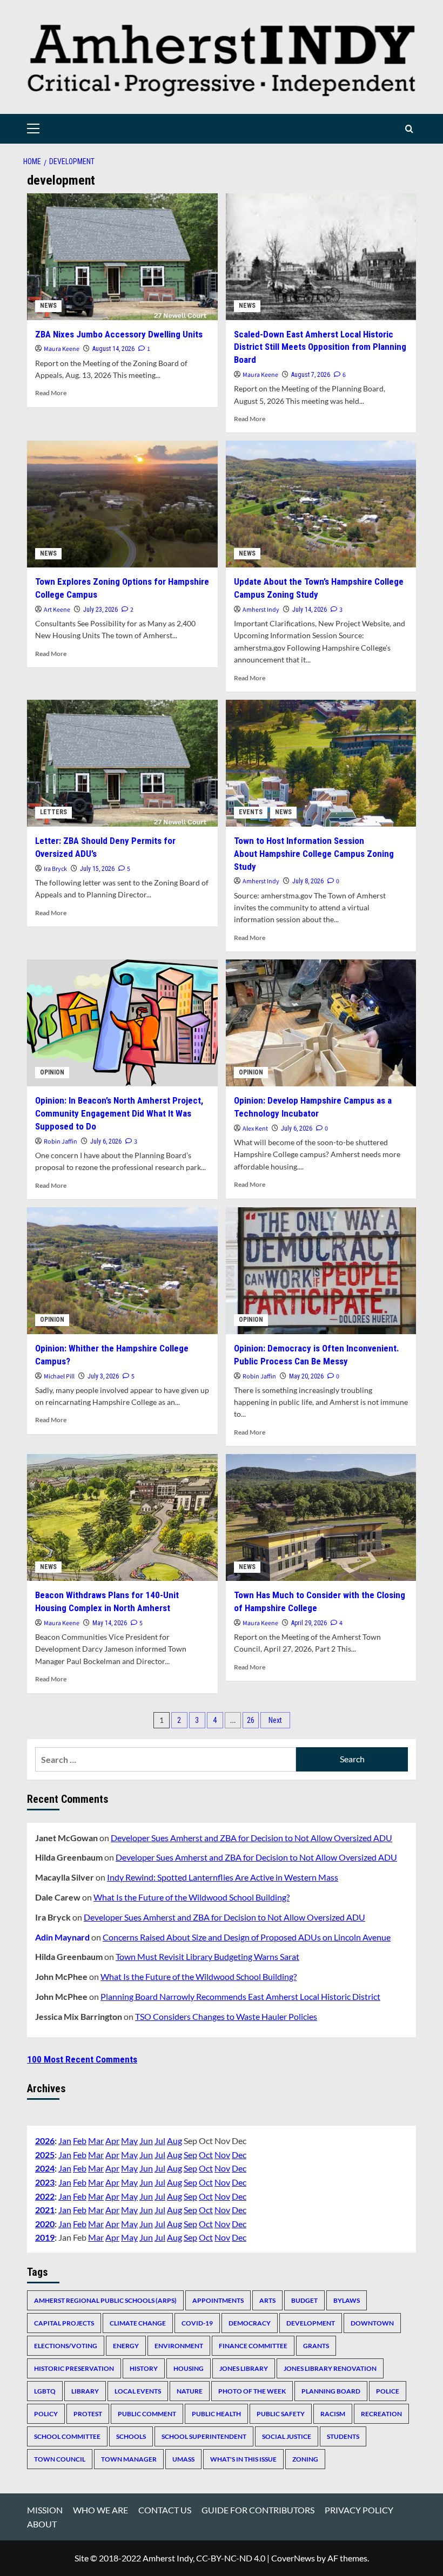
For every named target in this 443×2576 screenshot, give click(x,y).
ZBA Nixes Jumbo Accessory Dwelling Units (119, 334)
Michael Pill (59, 1377)
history (144, 2368)
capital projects (64, 2323)
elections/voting (66, 2346)
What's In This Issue (243, 2459)
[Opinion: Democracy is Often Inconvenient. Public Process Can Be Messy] (321, 1271)
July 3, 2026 (103, 1376)
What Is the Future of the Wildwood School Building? (192, 1897)
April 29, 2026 (309, 1623)
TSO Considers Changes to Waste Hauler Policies (226, 2016)
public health (216, 2414)
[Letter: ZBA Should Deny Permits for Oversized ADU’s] (122, 763)
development (311, 2323)
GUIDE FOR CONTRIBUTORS (258, 2510)
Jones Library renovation (330, 2368)
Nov (222, 2155)
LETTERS (53, 812)
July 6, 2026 (106, 1141)
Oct (206, 2155)
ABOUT (42, 2524)
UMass (183, 2459)
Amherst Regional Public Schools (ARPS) (105, 2300)
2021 (45, 2210)
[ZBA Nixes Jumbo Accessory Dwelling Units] (122, 257)
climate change (138, 2323)
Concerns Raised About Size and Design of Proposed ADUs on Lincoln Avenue (247, 1937)
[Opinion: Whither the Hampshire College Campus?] (122, 1271)
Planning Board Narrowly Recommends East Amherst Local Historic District (240, 1996)
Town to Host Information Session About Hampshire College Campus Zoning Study (314, 854)
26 (251, 1720)
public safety (281, 2414)
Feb (80, 2141)
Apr (112, 2141)
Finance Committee (253, 2346)
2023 (45, 2182)
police (388, 2391)
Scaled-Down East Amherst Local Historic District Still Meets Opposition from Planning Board (320, 347)
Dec (239, 2155)
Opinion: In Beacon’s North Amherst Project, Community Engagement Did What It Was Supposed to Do (119, 1113)
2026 (45, 2141)
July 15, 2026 (97, 869)
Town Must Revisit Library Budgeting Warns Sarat (207, 1956)
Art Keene (57, 610)
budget (304, 2300)
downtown (372, 2323)
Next (275, 1720)
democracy (250, 2323)
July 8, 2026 (308, 881)
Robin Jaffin (61, 1142)
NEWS (48, 306)
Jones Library (244, 2368)
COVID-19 (197, 2323)
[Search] (409, 129)
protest (88, 2414)
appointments (218, 2300)
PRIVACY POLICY (359, 2510)
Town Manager (129, 2459)
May (129, 2141)
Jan (65, 2141)
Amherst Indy (261, 610)
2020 (45, 2224)
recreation (381, 2414)
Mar (96, 2141)
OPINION (52, 1072)
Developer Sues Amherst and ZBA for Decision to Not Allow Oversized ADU (251, 1838)
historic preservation (74, 2368)
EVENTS (251, 812)
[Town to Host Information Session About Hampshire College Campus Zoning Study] (321, 763)
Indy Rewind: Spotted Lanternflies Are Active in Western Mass (223, 1877)
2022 (45, 2196)
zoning (305, 2459)
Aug (174, 2141)
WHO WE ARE (100, 2510)
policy (46, 2414)
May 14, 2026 (110, 1623)
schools (131, 2436)
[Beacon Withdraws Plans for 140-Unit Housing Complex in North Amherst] (122, 1517)
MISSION (45, 2510)
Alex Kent (255, 1129)
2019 (45, 2237)
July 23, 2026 (100, 610)
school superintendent (204, 2436)
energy (126, 2346)
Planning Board (331, 2391)
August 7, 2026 (311, 375)
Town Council (60, 2459)
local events (138, 2391)
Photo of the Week (252, 2391)
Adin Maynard (62, 1937)
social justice (287, 2436)
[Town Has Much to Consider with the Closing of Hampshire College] (321, 1517)
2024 (45, 2168)
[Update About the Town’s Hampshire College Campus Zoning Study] (321, 504)
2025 (45, 2155)
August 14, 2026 (113, 349)
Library (85, 2391)
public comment (147, 2414)
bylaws (347, 2300)
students (343, 2436)
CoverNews (293, 2558)
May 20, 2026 (306, 1376)
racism (333, 2414)
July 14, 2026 (310, 610)
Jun (146, 2141)
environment (179, 2346)
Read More (51, 393)
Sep (190, 2155)
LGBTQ (45, 2391)
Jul (160, 2141)
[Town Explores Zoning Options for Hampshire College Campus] (122, 504)
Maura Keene (62, 349)
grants (316, 2346)
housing (189, 2368)
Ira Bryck (55, 869)
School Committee (67, 2436)
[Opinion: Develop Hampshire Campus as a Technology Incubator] (321, 1023)
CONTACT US (165, 2510)
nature (190, 2391)
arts (267, 2300)
